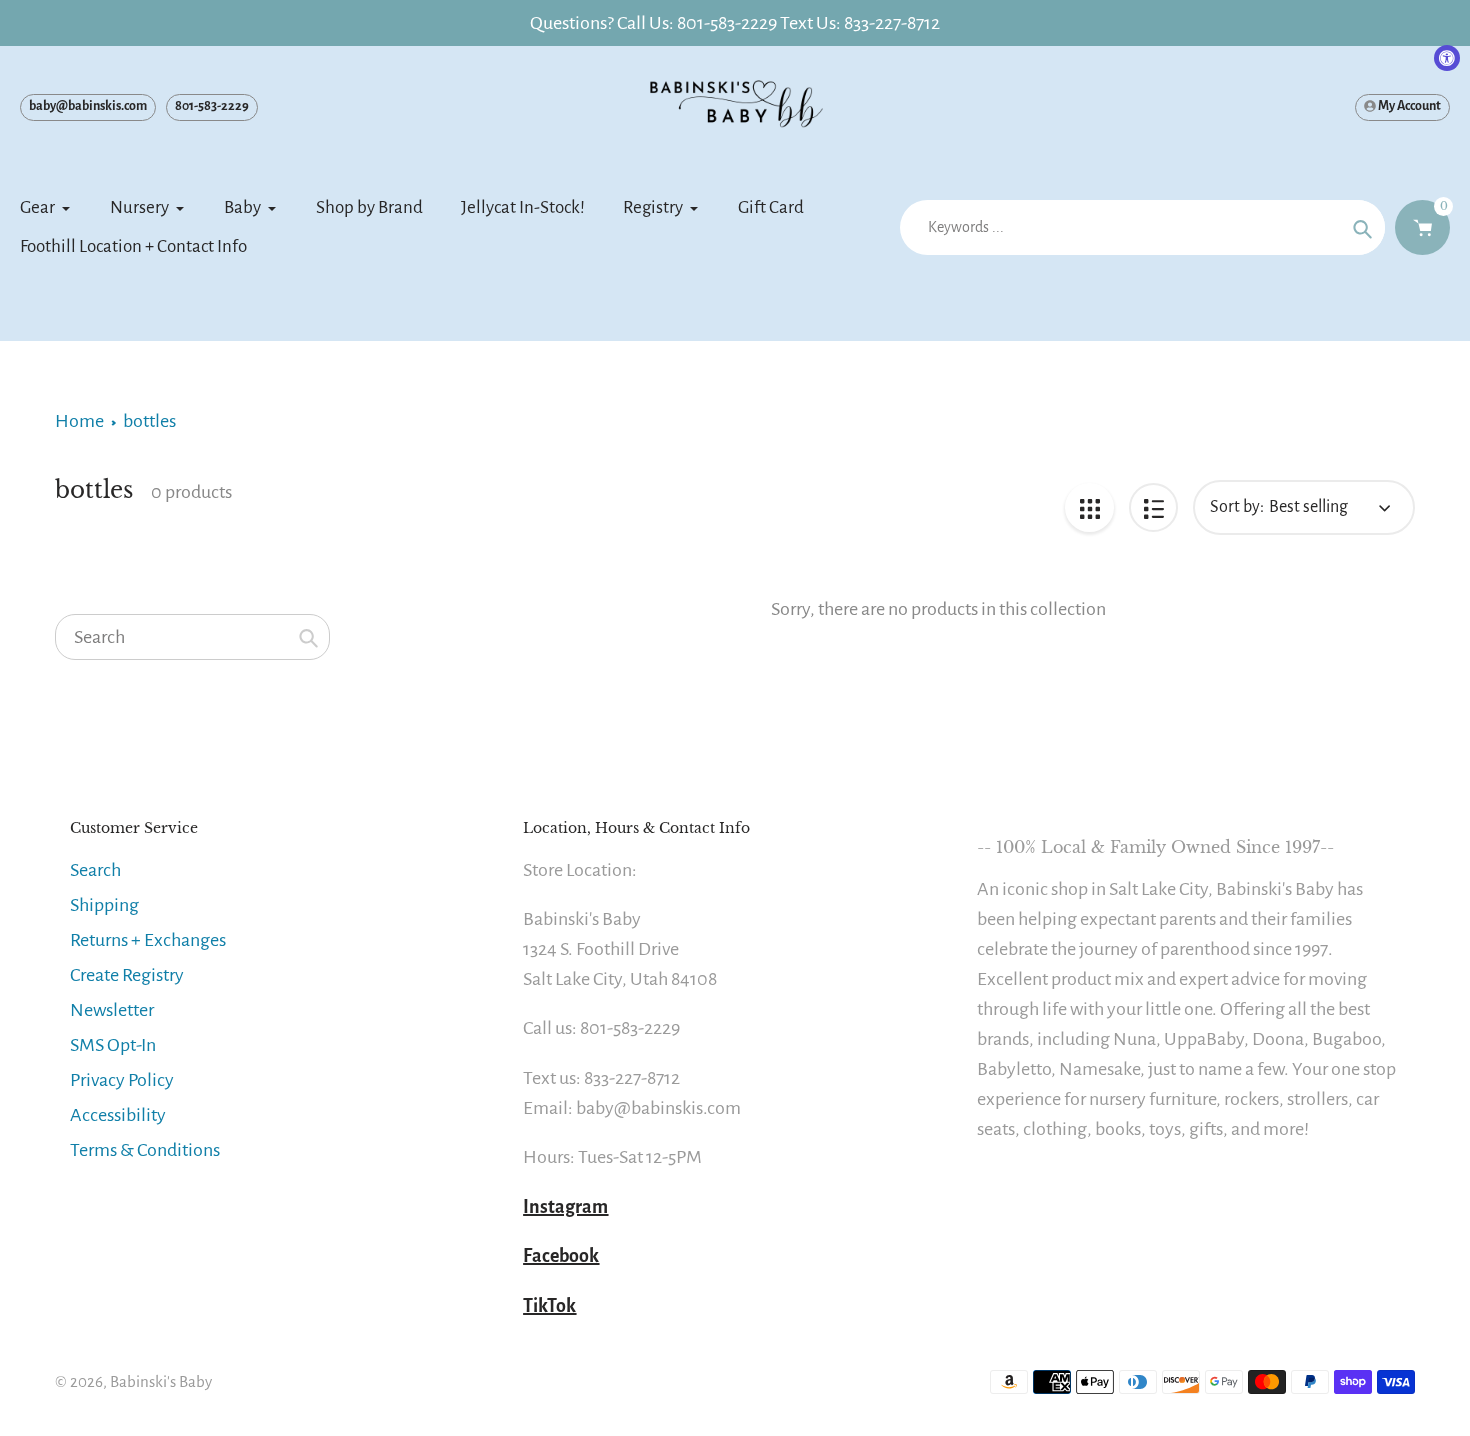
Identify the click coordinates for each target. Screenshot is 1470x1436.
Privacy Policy (122, 1080)
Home (79, 421)
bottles (149, 421)
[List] (1153, 507)
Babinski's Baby (161, 1381)
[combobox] (192, 637)
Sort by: (1237, 507)
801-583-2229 (212, 106)
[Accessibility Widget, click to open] (1447, 58)
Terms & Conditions (145, 1150)
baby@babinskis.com (88, 106)
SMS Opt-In (113, 1045)
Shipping (104, 905)
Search (95, 870)
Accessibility (118, 1115)
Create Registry (127, 975)
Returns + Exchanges (148, 940)
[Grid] (1089, 507)
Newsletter (112, 1010)
